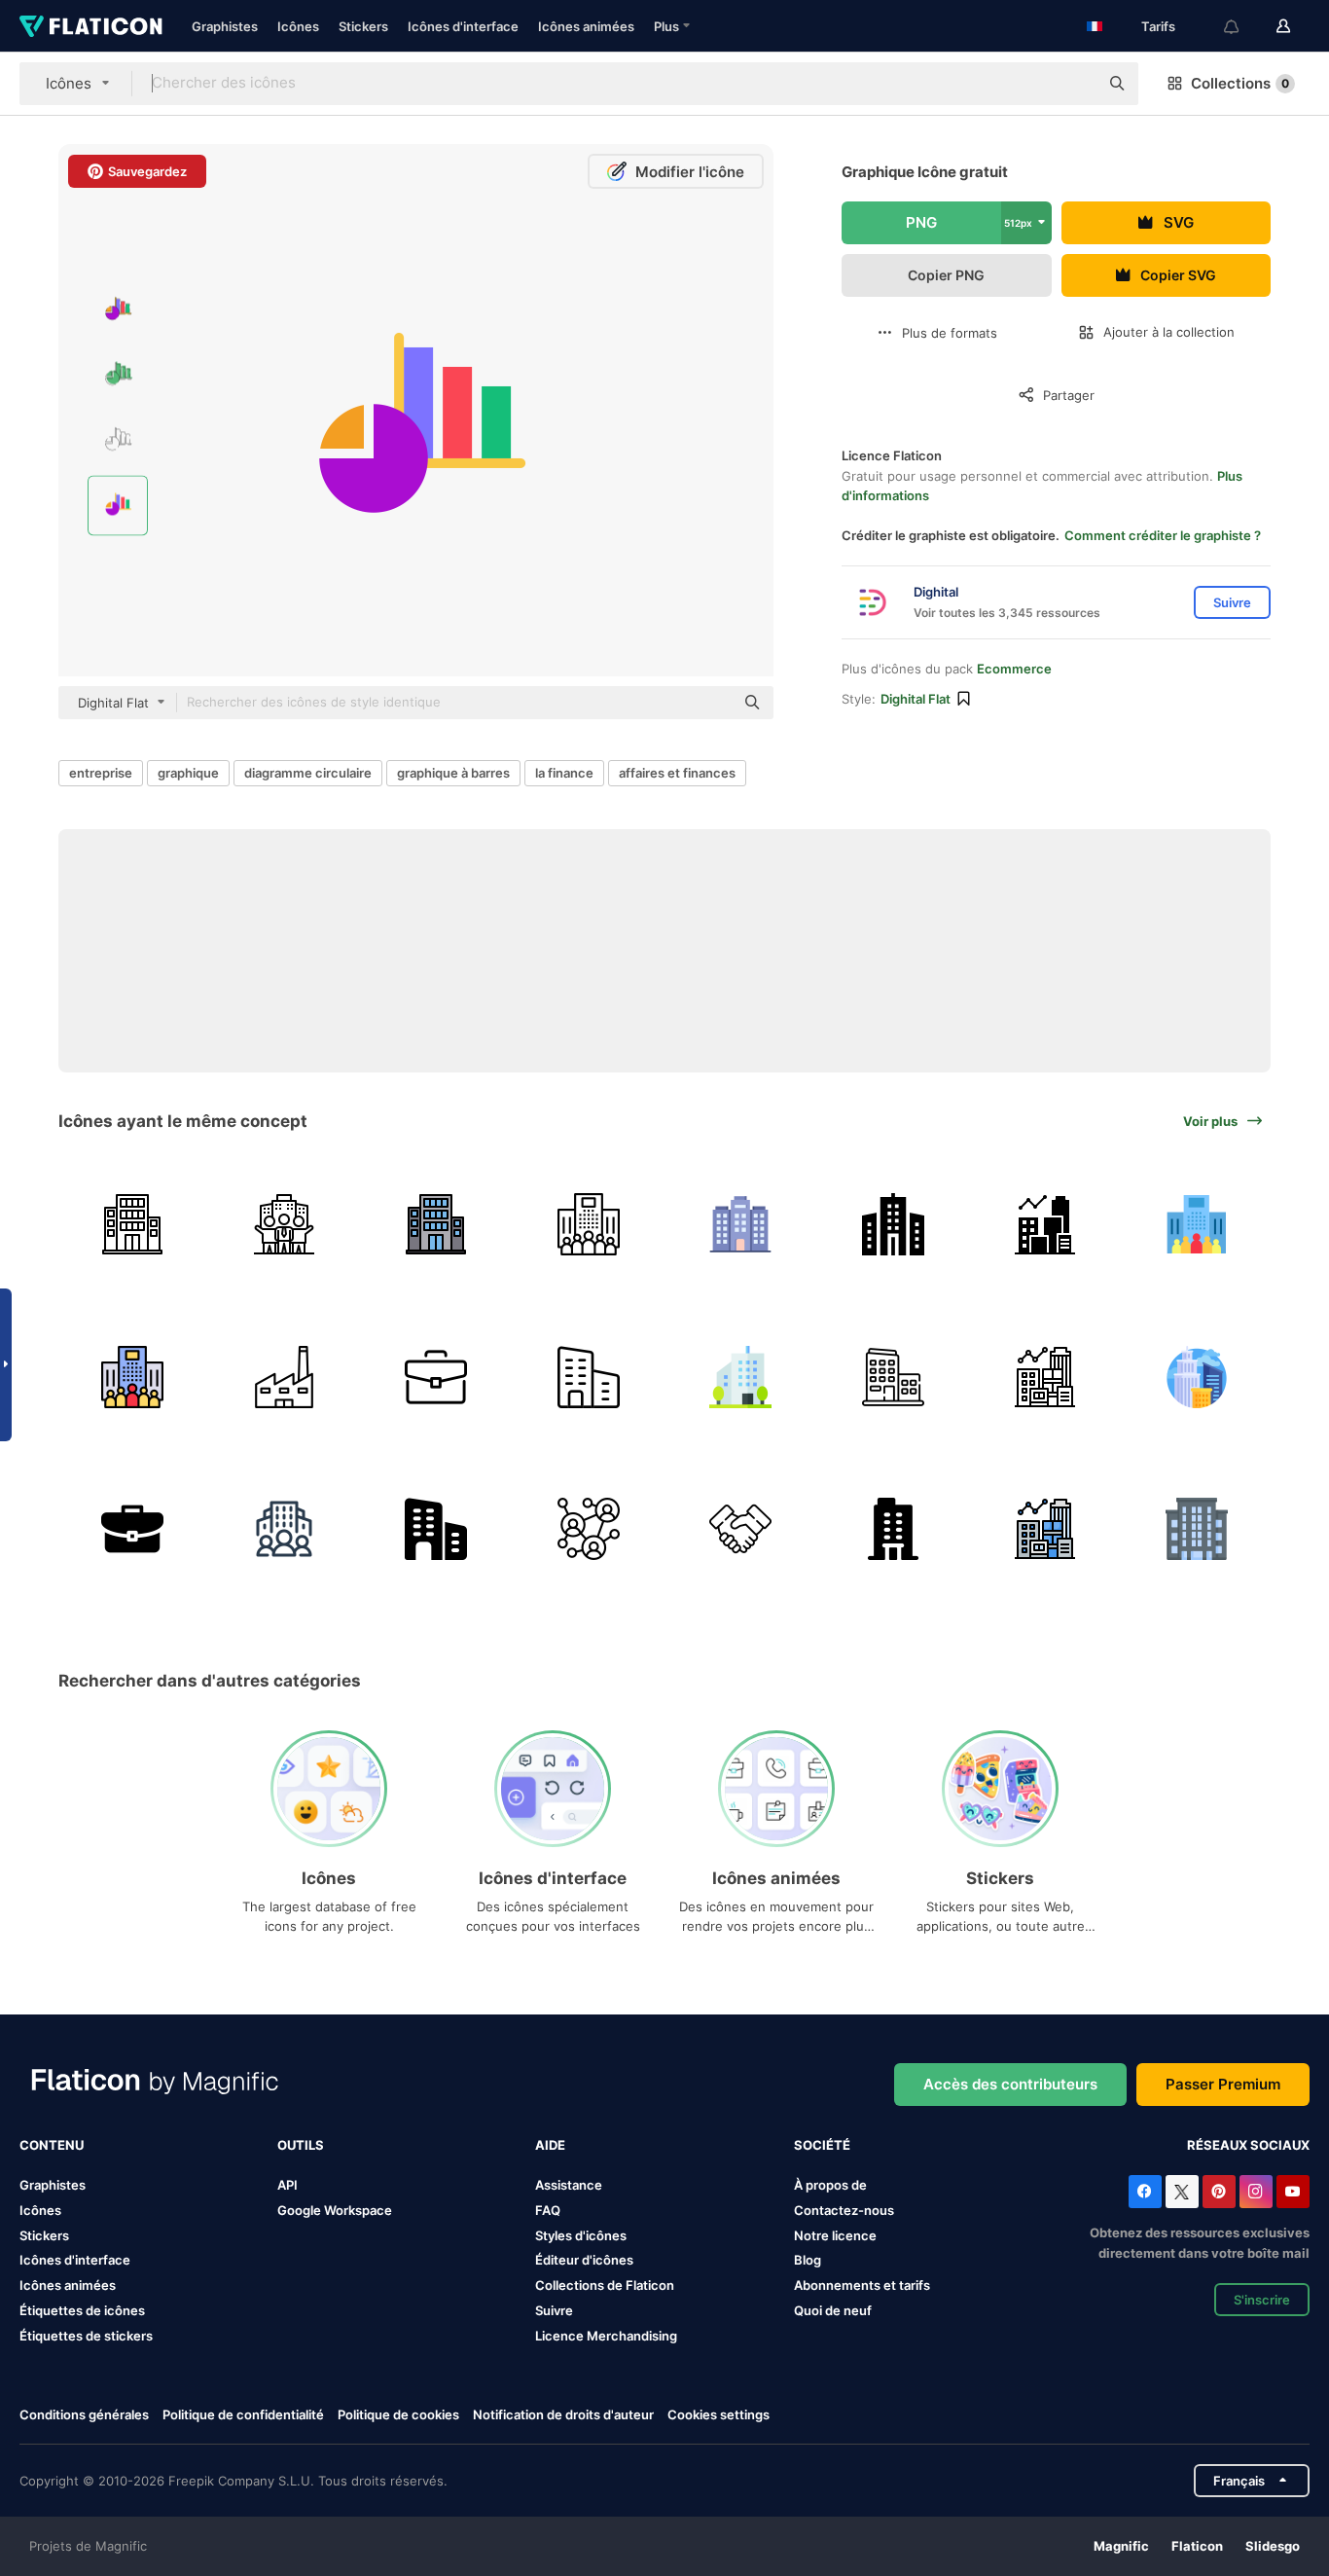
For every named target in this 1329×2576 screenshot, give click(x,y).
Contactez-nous (844, 2210)
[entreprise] (132, 1225)
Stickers (363, 26)
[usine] (284, 1377)
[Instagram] (1256, 2192)
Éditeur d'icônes (584, 2260)
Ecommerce (1014, 669)
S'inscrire (1262, 2300)
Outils (301, 2145)
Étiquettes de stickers (86, 2336)
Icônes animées (586, 26)
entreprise (101, 773)
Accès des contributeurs (1010, 2084)
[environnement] (284, 1529)
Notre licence (835, 2235)
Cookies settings (718, 2415)
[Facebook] (1145, 2192)
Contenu (52, 2145)
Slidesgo (1273, 2546)
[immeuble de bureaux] (741, 1377)
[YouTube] (1293, 2192)
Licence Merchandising (606, 2336)
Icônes (298, 26)
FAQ (548, 2210)
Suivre (554, 2310)
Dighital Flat (916, 699)
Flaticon (1197, 2546)
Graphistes (225, 26)
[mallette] (436, 1377)
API (287, 2185)
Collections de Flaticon (605, 2285)
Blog (808, 2260)
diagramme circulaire (308, 773)
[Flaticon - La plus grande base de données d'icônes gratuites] (91, 26)
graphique (188, 773)
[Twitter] (1182, 2192)
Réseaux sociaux (1248, 2145)
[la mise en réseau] (588, 1529)
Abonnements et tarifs (862, 2285)
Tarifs (1158, 26)
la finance (564, 773)
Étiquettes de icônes (82, 2310)
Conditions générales (84, 2414)
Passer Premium (1223, 2084)
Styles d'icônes (581, 2235)
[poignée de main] (741, 1529)
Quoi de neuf (833, 2310)
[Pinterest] (1219, 2192)
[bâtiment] (893, 1529)
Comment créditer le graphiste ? (1163, 535)
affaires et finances (677, 773)
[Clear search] (1074, 84)
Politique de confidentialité (243, 2414)
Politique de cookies (398, 2414)
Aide (550, 2145)
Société (822, 2145)
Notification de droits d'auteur (563, 2414)
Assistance (569, 2185)
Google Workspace (335, 2210)
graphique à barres (453, 773)
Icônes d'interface (463, 26)
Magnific (1121, 2546)
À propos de (830, 2185)
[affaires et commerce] (588, 1377)
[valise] (132, 1529)
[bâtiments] (1197, 1377)
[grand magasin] (741, 1225)
